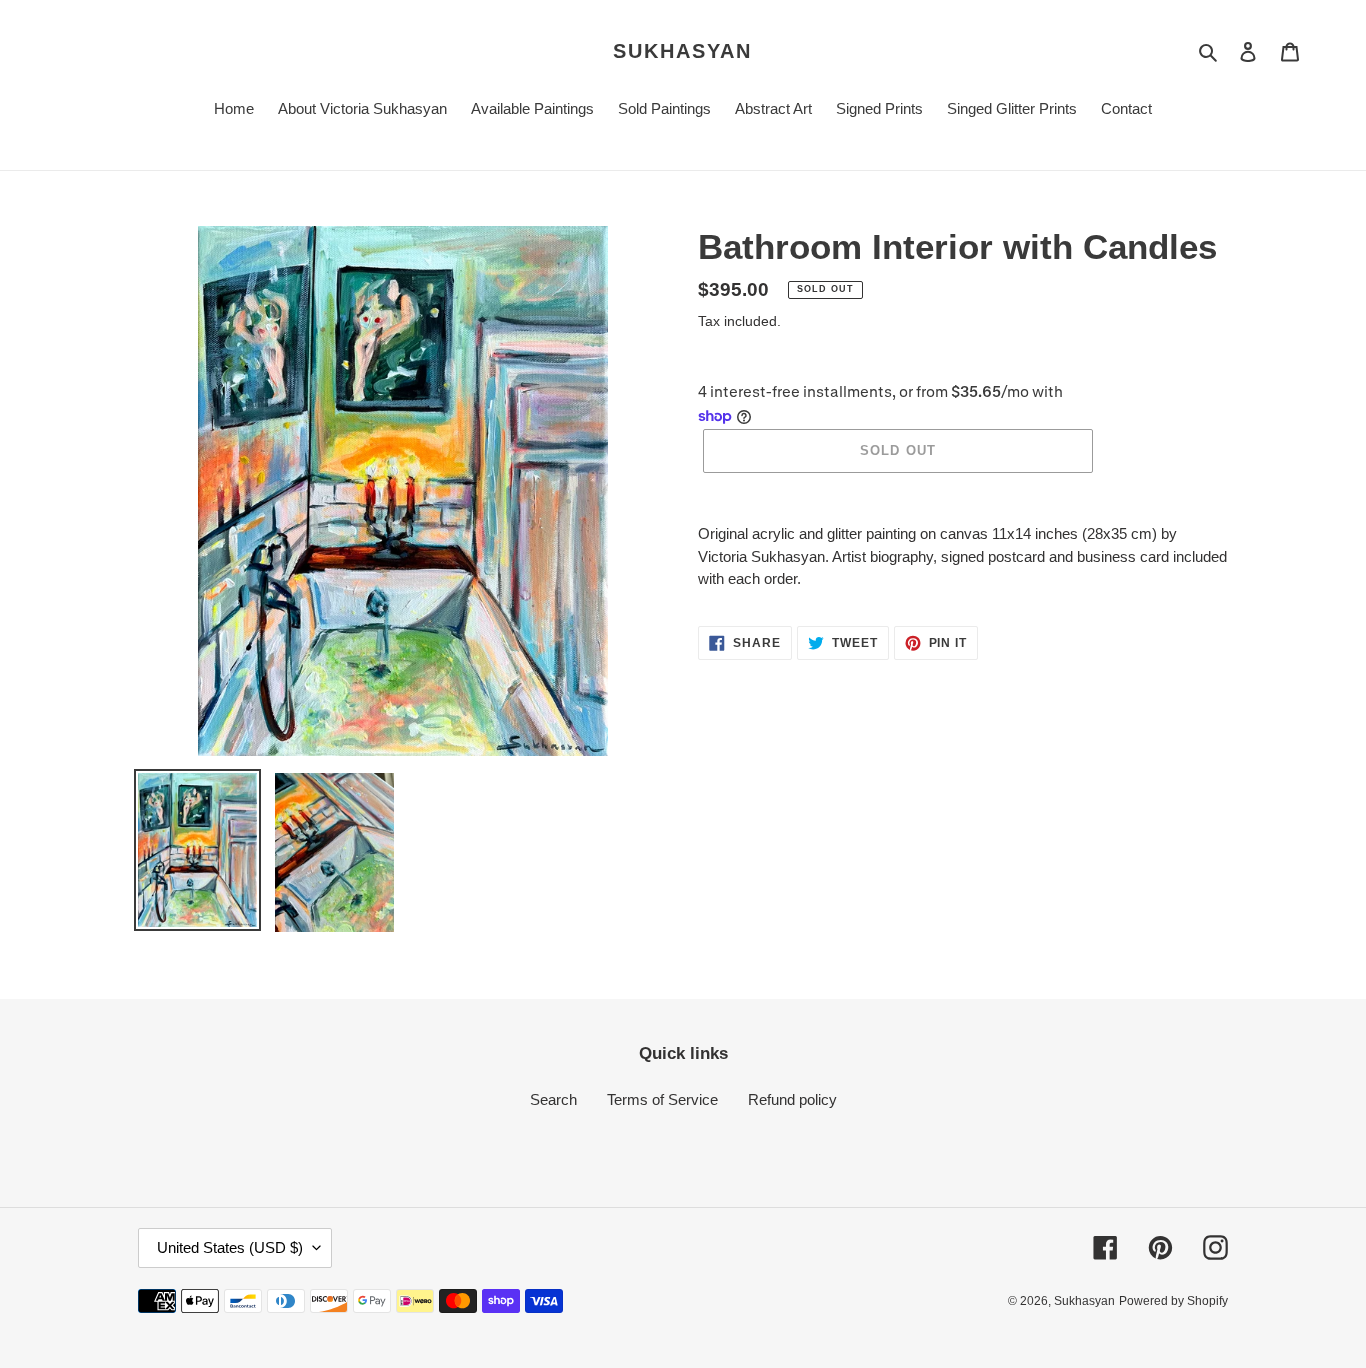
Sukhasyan (682, 51)
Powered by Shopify (1173, 1301)
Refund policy (792, 1099)
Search (553, 1099)
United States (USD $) (230, 1247)
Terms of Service (662, 1099)
